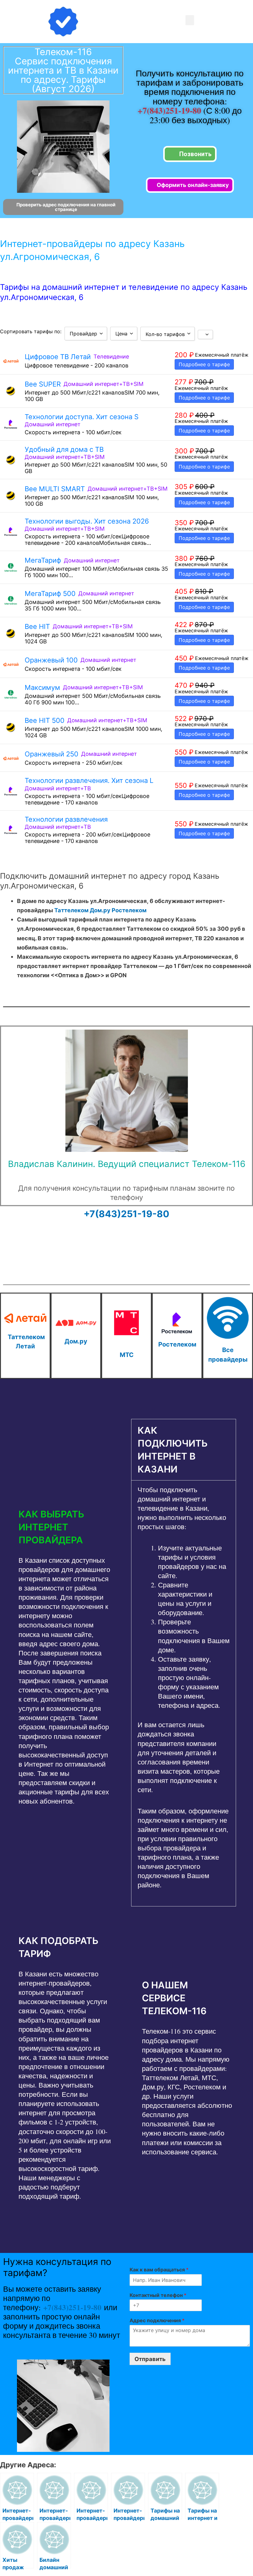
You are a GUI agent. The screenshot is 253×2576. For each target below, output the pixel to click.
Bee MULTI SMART (55, 489)
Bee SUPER (43, 384)
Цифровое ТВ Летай (58, 357)
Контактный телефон (158, 2295)
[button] (190, 20)
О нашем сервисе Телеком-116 (174, 1998)
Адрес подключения (157, 2320)
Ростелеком (129, 910)
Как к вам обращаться (159, 2270)
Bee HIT (37, 626)
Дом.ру (100, 910)
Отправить (150, 2359)
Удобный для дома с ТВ (64, 449)
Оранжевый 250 (52, 754)
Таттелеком (71, 910)
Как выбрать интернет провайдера (51, 1527)
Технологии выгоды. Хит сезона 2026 (87, 521)
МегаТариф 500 (50, 593)
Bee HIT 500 (45, 720)
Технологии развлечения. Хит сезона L (89, 780)
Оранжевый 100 (51, 660)
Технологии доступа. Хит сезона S (82, 417)
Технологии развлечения (66, 819)
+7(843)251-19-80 (170, 110)
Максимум (42, 687)
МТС (127, 1355)
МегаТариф (43, 560)
